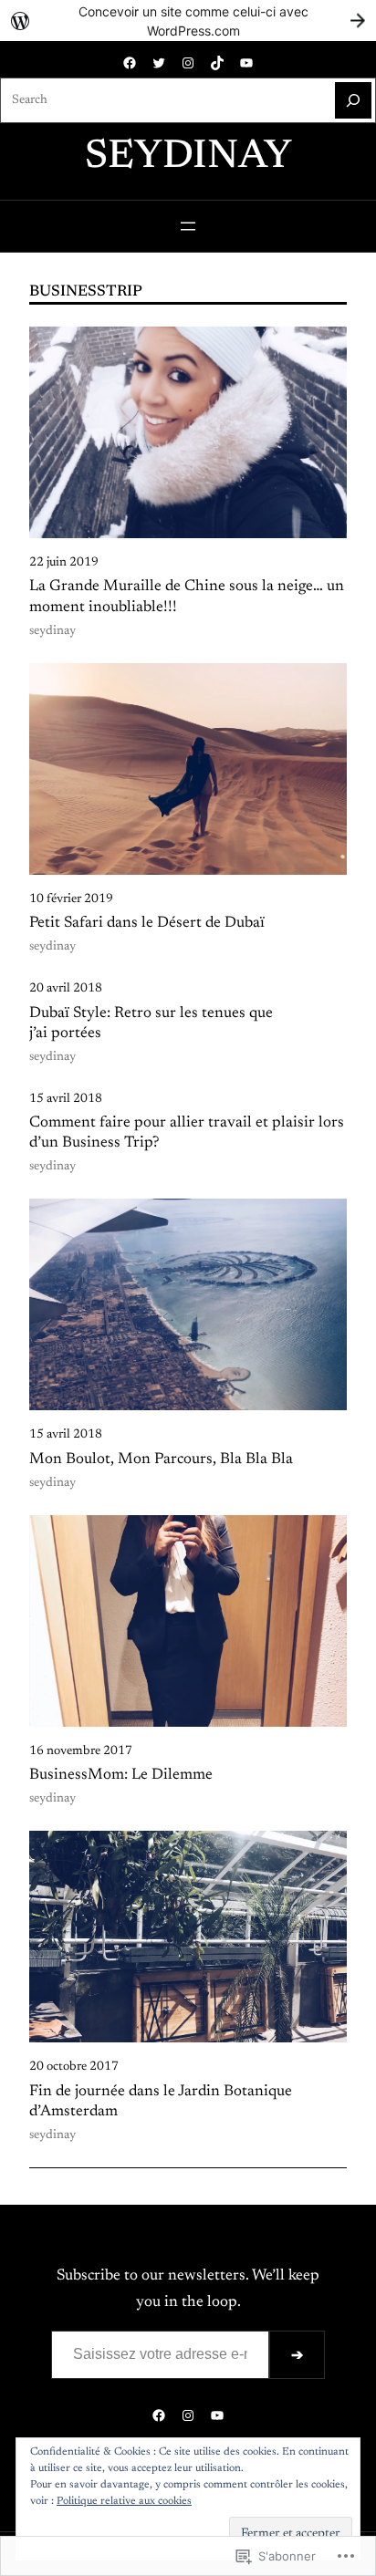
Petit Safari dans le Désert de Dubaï (147, 923)
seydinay (52, 631)
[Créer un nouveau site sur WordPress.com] (188, 21)
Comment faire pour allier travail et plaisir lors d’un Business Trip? (187, 1133)
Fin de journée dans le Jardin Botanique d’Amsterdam (161, 2102)
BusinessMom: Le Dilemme (121, 1775)
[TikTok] (217, 63)
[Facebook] (130, 63)
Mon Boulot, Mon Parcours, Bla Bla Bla (161, 1459)
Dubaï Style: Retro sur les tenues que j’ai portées (151, 1023)
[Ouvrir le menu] (188, 226)
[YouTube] (246, 63)
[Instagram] (188, 63)
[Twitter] (159, 63)
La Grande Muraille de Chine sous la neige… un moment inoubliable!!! (187, 597)
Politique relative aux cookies (124, 2501)
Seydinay (188, 158)
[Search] (353, 100)
